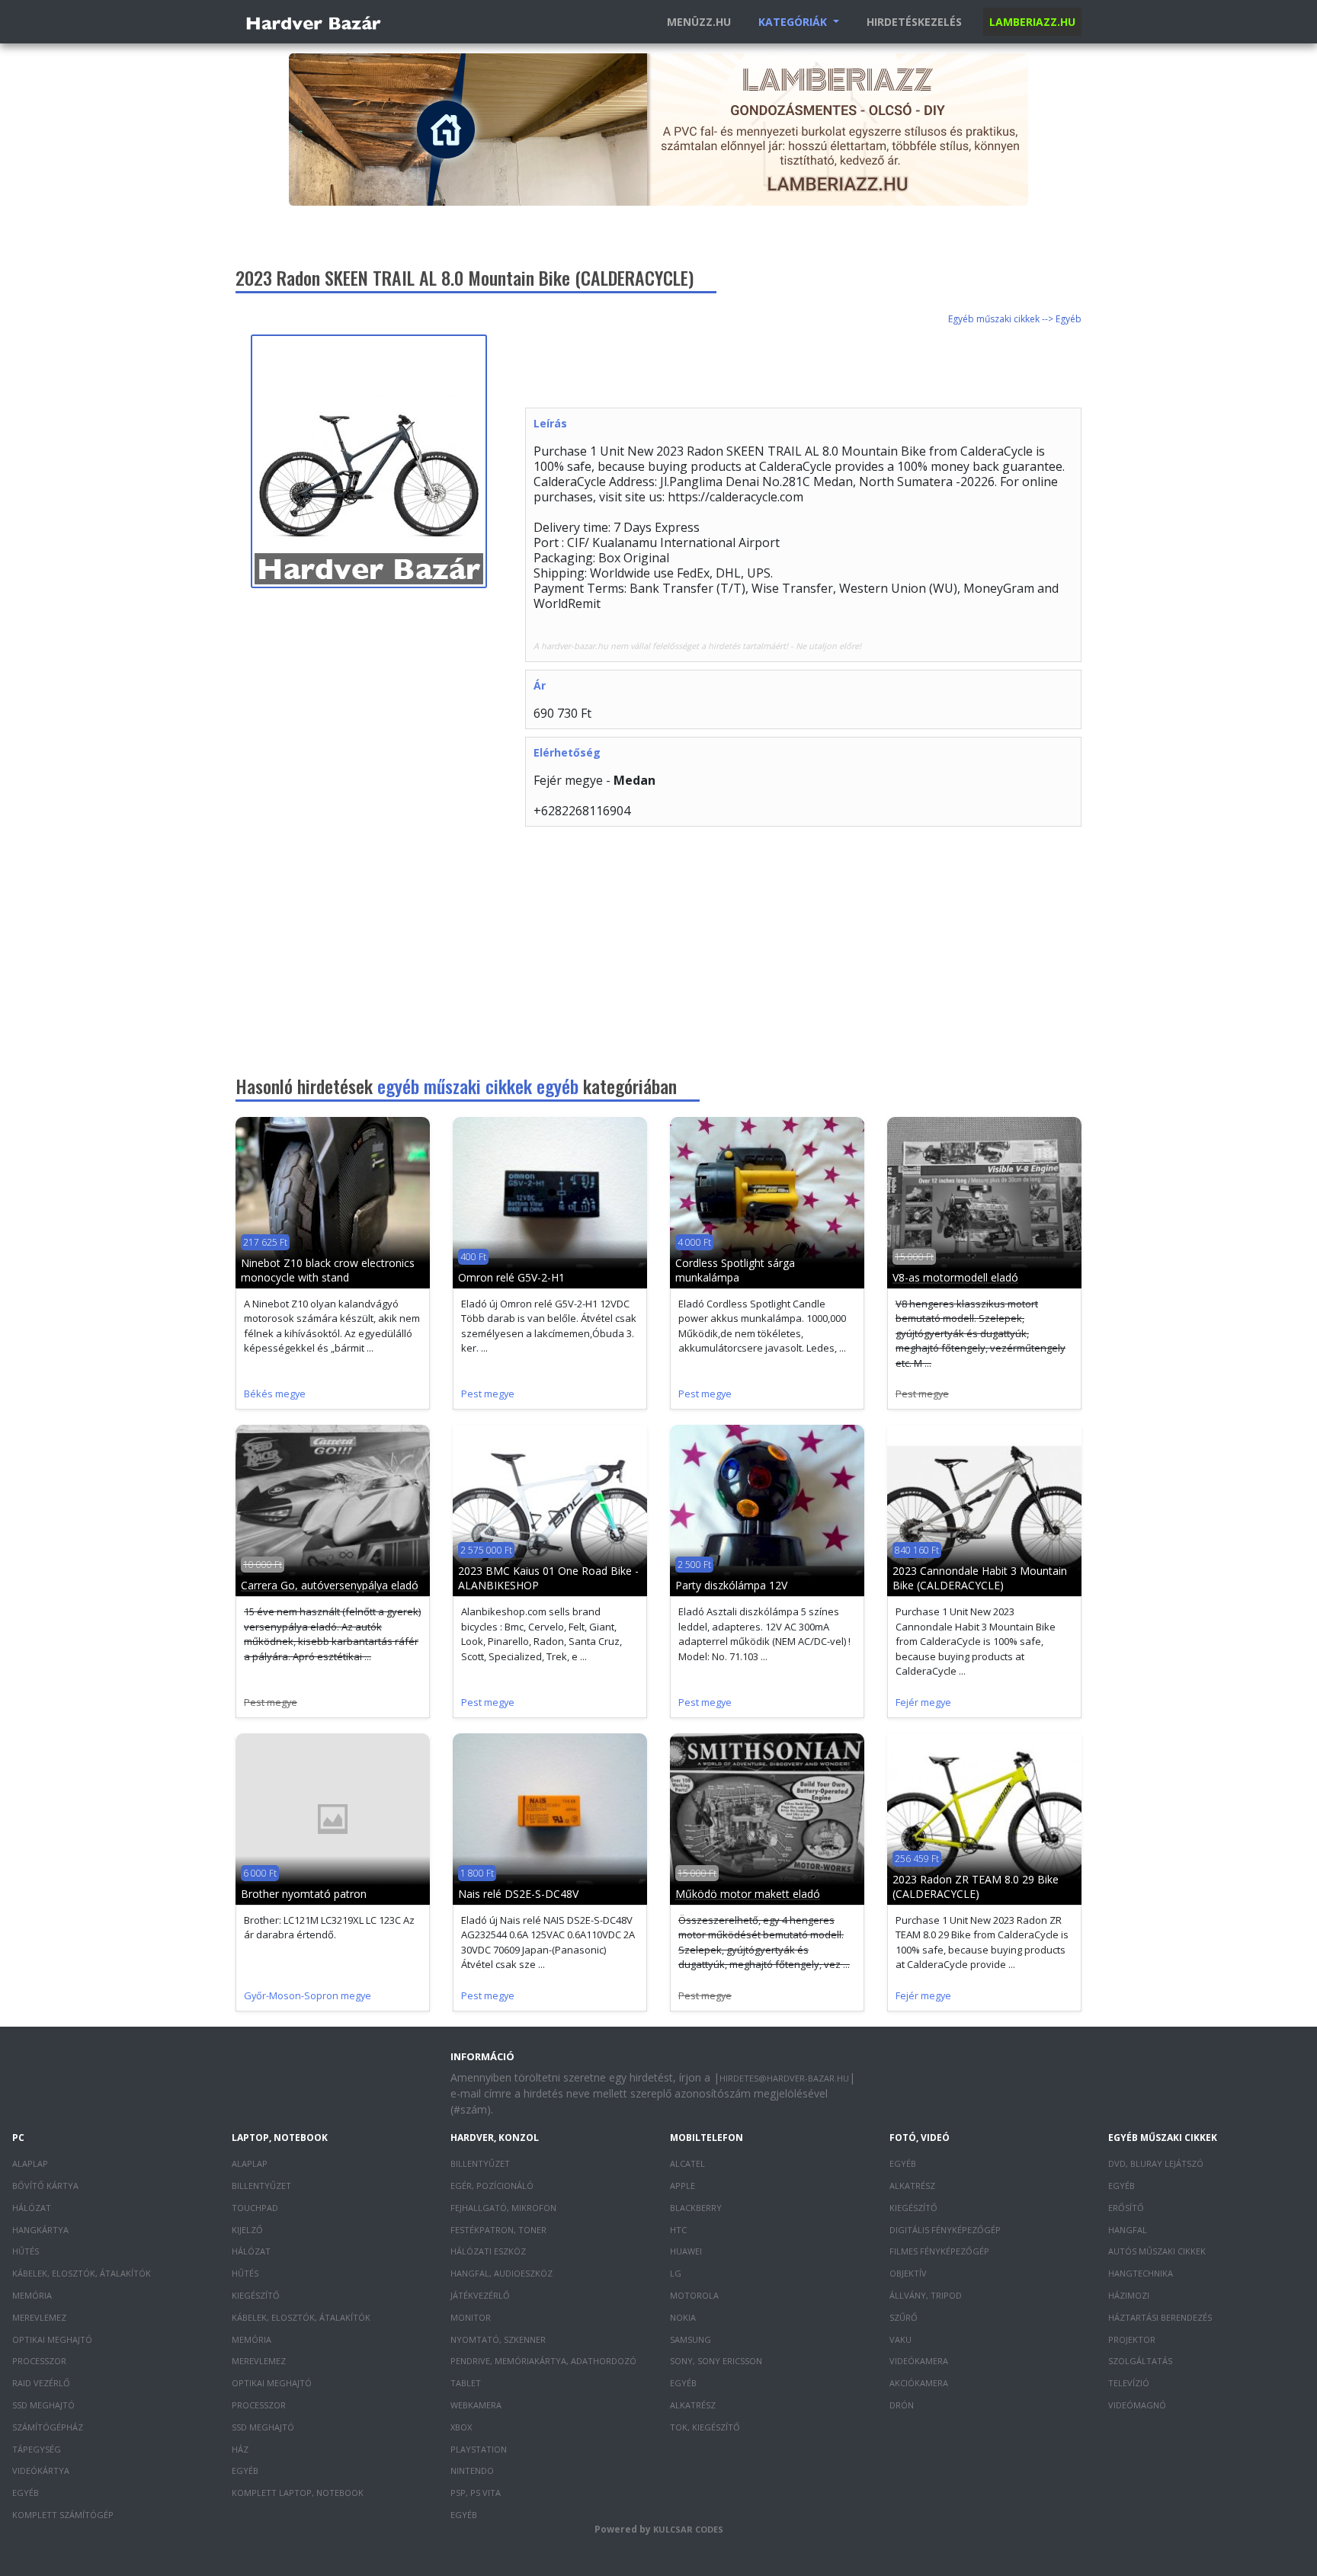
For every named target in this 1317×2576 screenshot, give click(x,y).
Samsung (691, 2339)
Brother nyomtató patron (304, 1894)
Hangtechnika (1141, 2273)
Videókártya (41, 2470)
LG (676, 2273)
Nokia (683, 2317)
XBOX (461, 2427)
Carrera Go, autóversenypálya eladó (330, 1585)
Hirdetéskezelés (914, 22)
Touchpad (255, 2208)
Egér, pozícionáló (492, 2186)
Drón (902, 2405)
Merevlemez (39, 2317)
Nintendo (472, 2470)
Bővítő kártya (45, 2186)
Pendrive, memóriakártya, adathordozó (543, 2361)
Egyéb (26, 2493)
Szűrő (904, 2317)
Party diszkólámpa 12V (731, 1585)
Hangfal (1128, 2230)
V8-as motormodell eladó (955, 1277)
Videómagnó (1137, 2405)
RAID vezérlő (41, 2383)
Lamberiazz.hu (1032, 22)
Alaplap (30, 2163)
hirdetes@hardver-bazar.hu (784, 2078)
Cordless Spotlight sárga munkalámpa (735, 1270)
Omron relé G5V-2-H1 (511, 1277)
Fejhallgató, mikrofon (503, 2208)
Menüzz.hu (699, 22)
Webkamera (476, 2405)
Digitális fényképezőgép (945, 2230)
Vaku (900, 2339)
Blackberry (696, 2208)
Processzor (39, 2361)
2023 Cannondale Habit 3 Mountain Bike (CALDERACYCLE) (980, 1578)
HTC (678, 2230)
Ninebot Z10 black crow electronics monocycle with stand (328, 1270)
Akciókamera (919, 2383)
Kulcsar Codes (688, 2529)
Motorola (694, 2295)
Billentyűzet (261, 2186)
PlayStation (479, 2449)
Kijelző (247, 2230)
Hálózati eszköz (488, 2251)
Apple (683, 2186)
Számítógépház (48, 2427)
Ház (240, 2449)
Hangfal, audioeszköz (501, 2273)
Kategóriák (794, 22)
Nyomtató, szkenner (498, 2339)
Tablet (466, 2383)
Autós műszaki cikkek (1157, 2251)
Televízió (1129, 2383)
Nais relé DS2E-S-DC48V (518, 1894)
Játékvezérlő (480, 2295)
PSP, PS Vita (476, 2493)
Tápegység (37, 2449)
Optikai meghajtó (52, 2339)
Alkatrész (693, 2405)
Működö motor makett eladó (748, 1894)
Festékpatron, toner (498, 2230)
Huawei (686, 2251)
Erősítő (1126, 2208)
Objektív (908, 2273)
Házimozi (1129, 2295)
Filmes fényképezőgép (939, 2251)
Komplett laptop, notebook (298, 2493)
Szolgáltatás (1140, 2361)
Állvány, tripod (926, 2295)
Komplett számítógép (63, 2515)
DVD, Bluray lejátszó (1156, 2163)
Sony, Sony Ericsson (716, 2361)
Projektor (1132, 2339)
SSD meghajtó (43, 2405)
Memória (32, 2295)
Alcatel (687, 2163)
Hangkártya (40, 2230)
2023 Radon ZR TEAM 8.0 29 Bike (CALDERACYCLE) (976, 1886)
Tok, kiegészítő (705, 2427)
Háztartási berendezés (1160, 2317)
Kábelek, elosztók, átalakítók (82, 2273)
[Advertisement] (803, 369)
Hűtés (26, 2251)
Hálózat (32, 2208)
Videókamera (919, 2361)
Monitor (471, 2317)
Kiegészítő (256, 2295)
